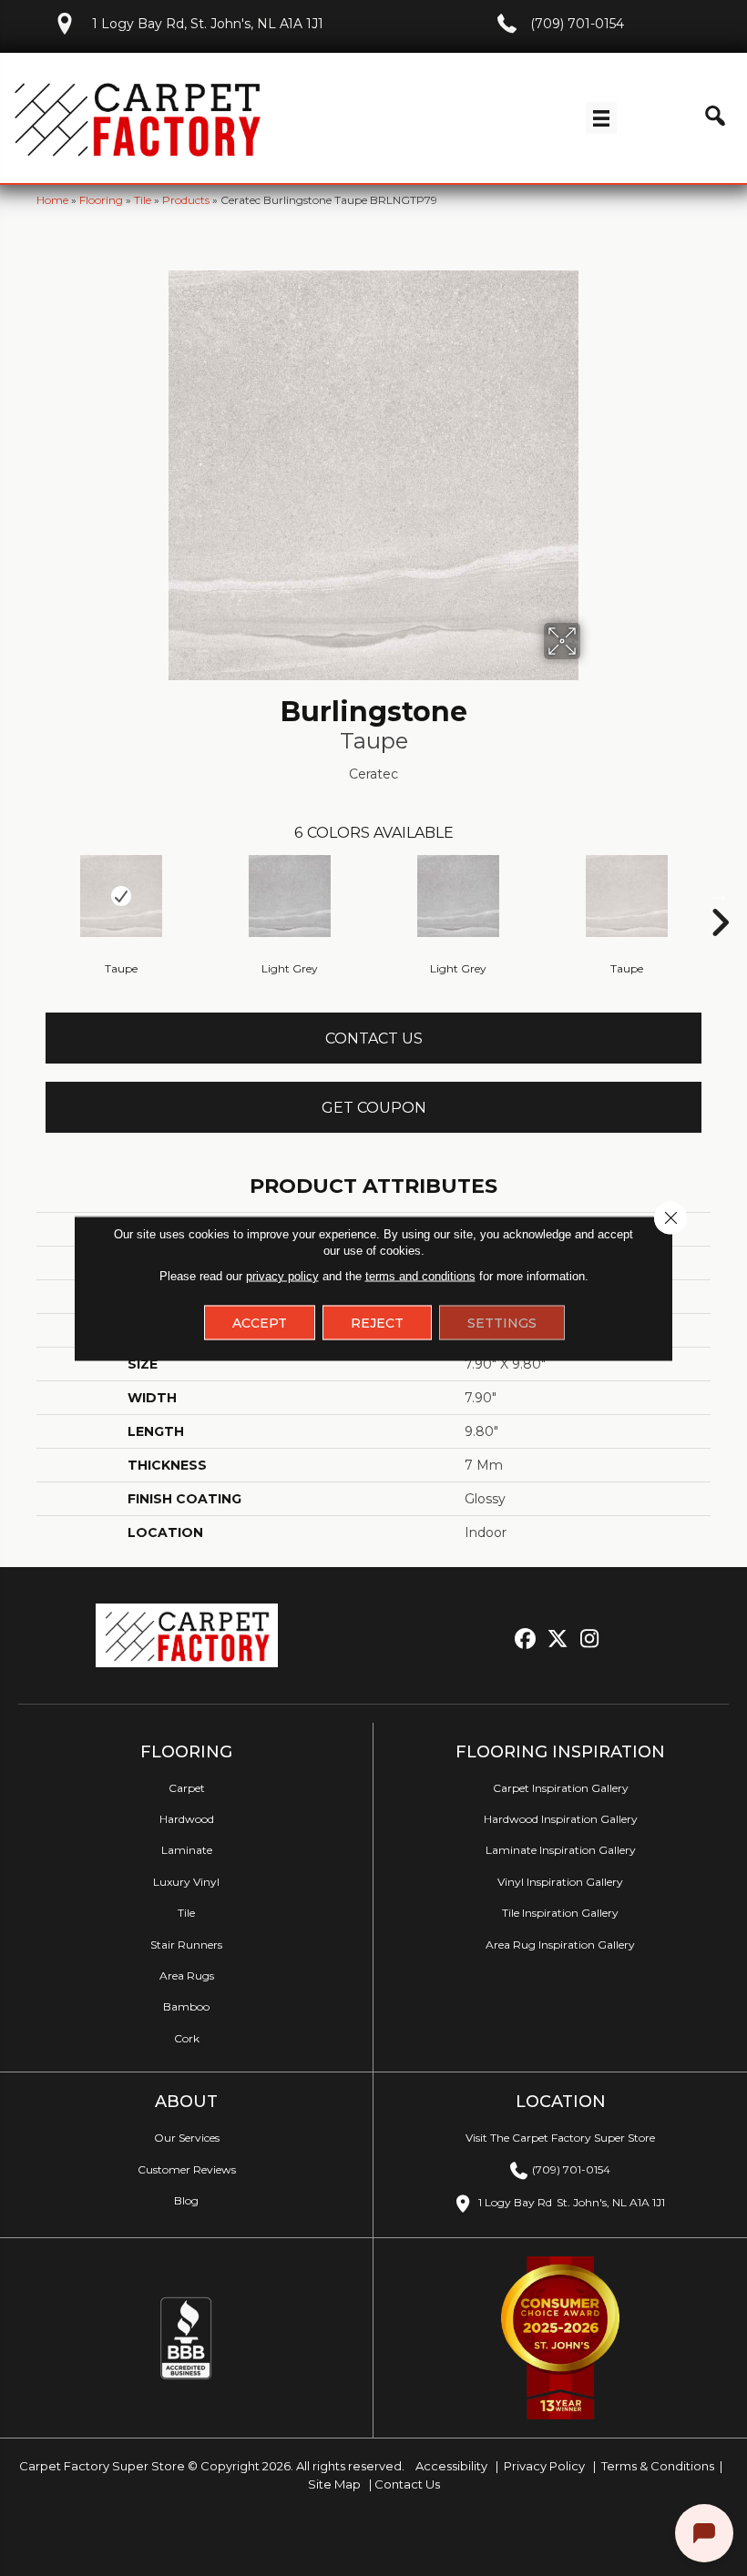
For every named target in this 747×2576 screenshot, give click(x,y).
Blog (186, 2200)
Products (186, 200)
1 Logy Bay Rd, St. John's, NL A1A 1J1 (208, 24)
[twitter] (558, 1639)
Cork (187, 2038)
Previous (27, 895)
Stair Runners (186, 1945)
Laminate (187, 1850)
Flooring (101, 200)
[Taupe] (121, 896)
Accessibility (450, 2466)
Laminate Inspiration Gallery (561, 1850)
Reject (377, 1322)
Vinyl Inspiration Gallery (560, 1882)
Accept (260, 1322)
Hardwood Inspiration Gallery (561, 1819)
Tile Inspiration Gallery (560, 1913)
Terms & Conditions (658, 2466)
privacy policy (282, 1275)
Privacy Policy (543, 2466)
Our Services (187, 2138)
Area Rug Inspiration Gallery (560, 1945)
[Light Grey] (289, 896)
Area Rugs (187, 1975)
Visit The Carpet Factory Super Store (560, 2138)
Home (52, 200)
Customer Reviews (187, 2169)
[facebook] (526, 1639)
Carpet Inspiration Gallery (561, 1788)
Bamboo (186, 2006)
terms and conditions (420, 1275)
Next (720, 895)
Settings (502, 1322)
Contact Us (374, 1039)
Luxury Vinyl (186, 1882)
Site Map (336, 2484)
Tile (143, 200)
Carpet (187, 1788)
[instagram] (590, 1639)
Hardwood (187, 1819)
